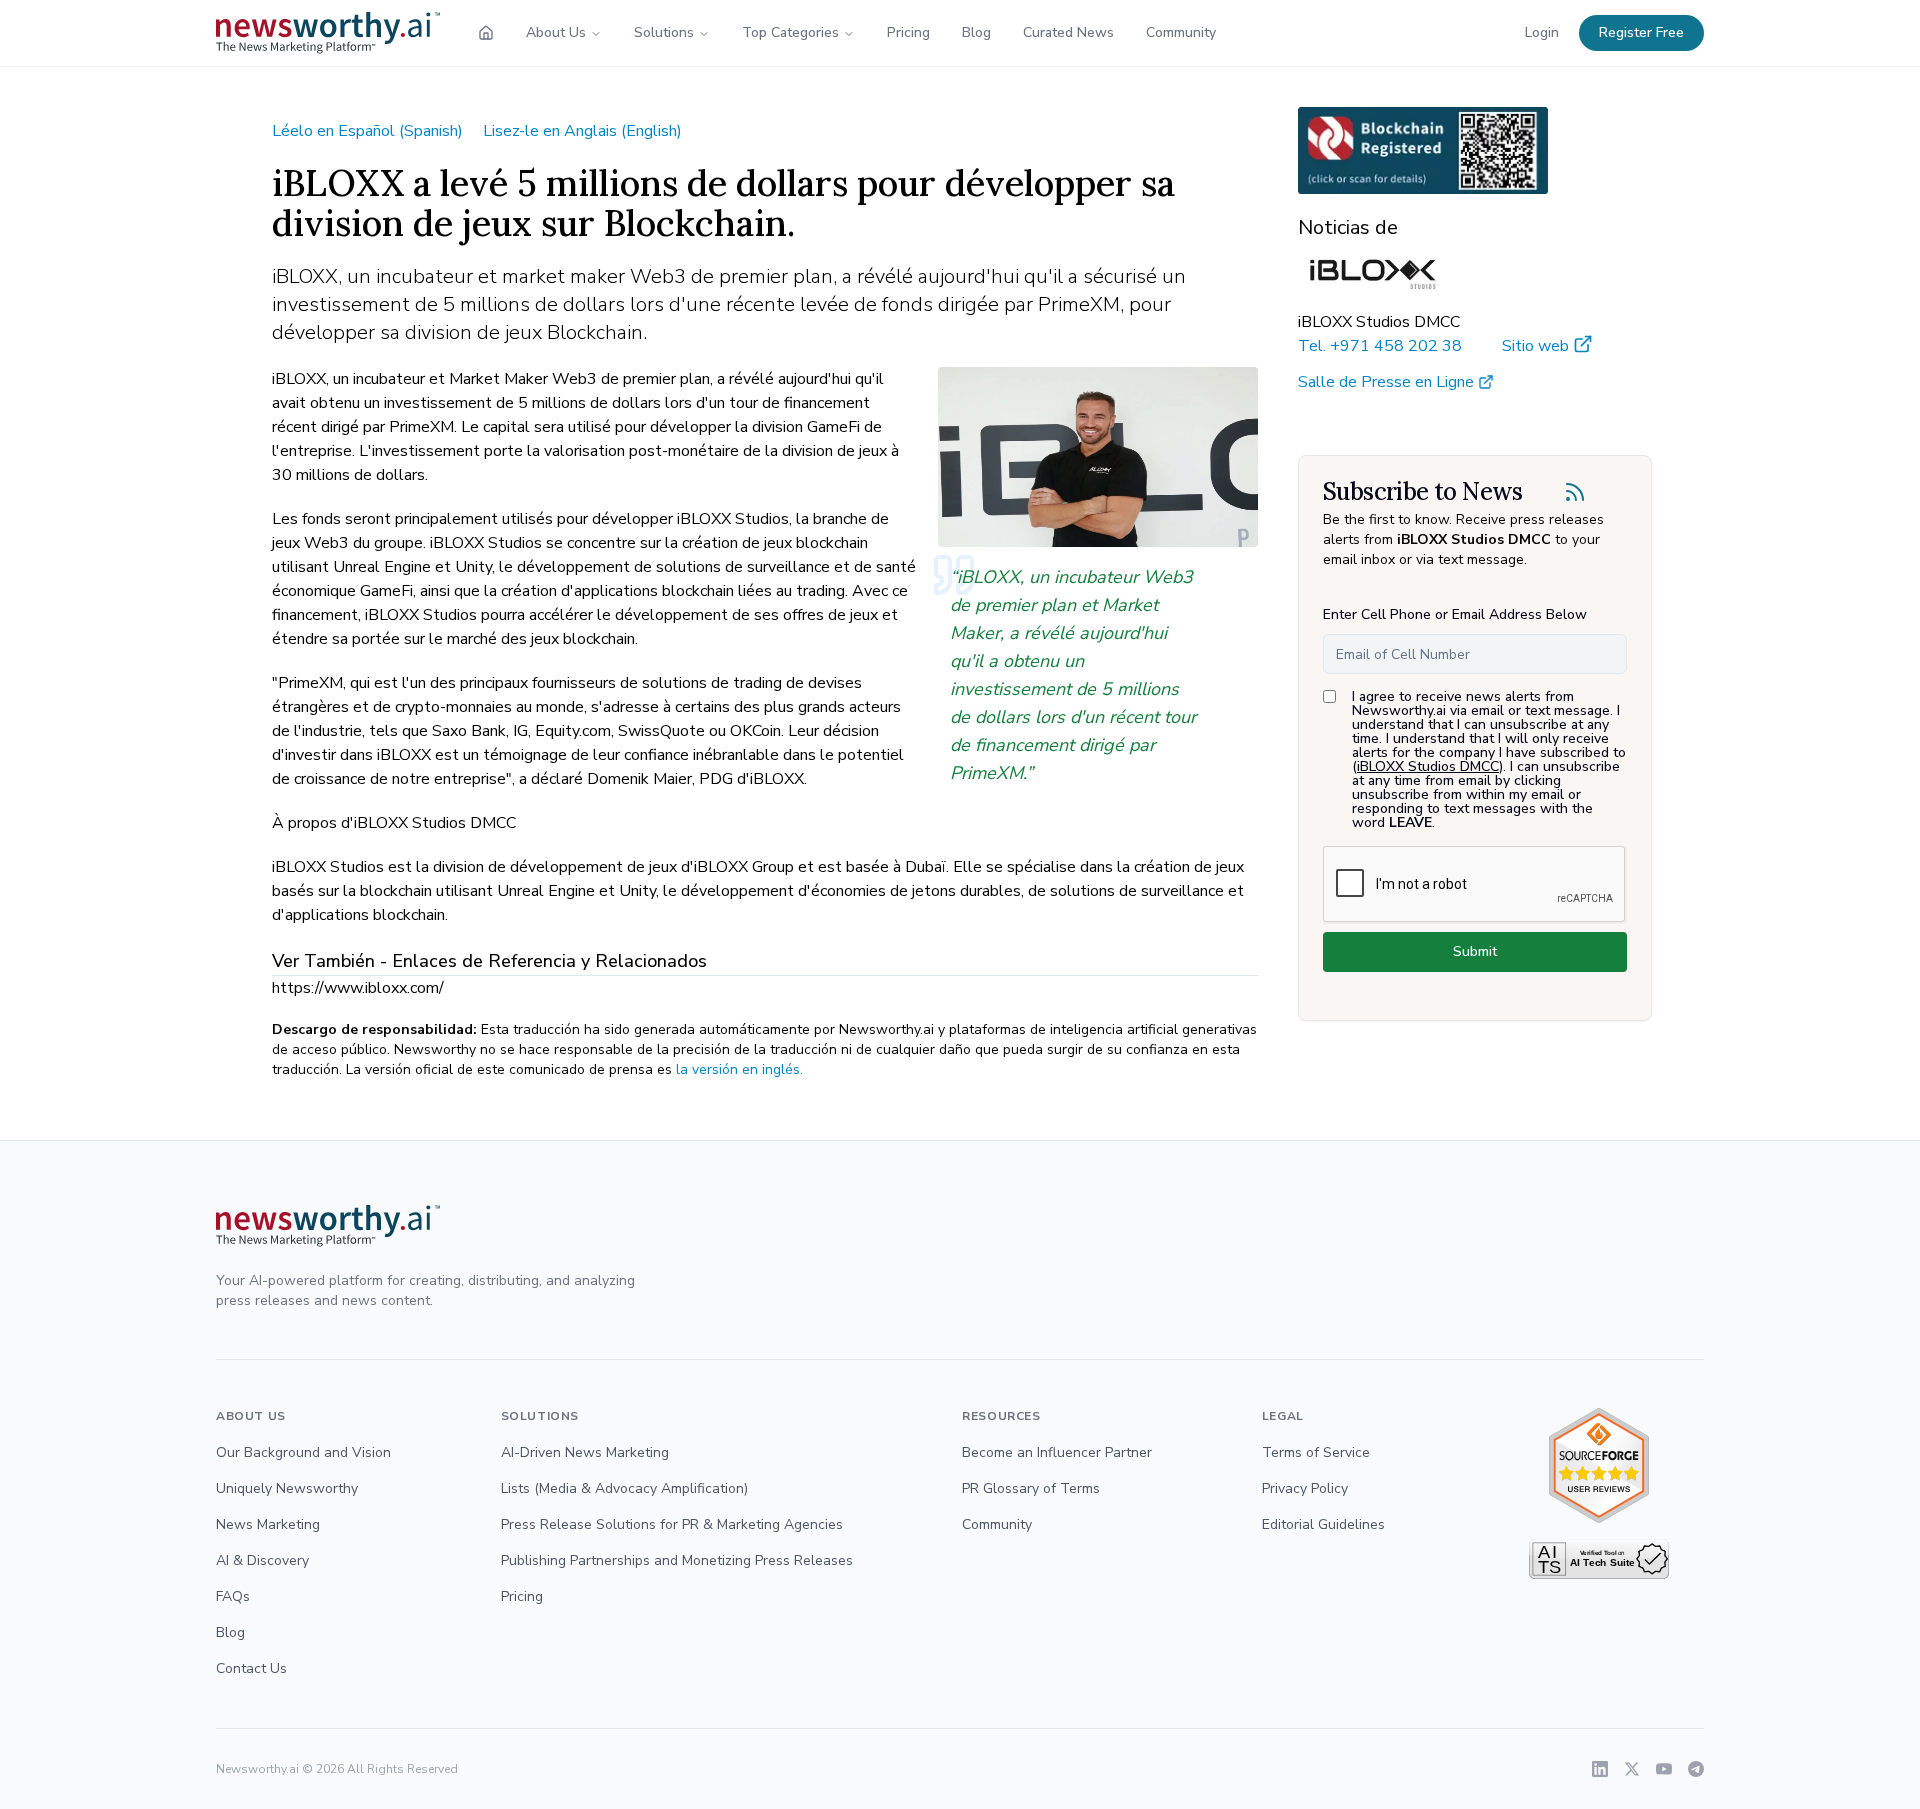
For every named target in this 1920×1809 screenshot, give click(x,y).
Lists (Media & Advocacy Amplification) (624, 1488)
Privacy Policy (1305, 1488)
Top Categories (790, 32)
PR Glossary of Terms (1031, 1488)
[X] (1632, 1769)
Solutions (664, 32)
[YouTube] (1664, 1769)
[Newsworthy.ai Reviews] (1599, 1465)
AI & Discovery (262, 1560)
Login (1542, 32)
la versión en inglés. (739, 1069)
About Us (556, 32)
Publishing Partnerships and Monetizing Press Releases (677, 1560)
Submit (1475, 951)
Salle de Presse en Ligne (1386, 382)
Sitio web (1535, 346)
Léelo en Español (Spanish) (367, 131)
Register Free (1641, 32)
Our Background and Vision (303, 1452)
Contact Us (251, 1668)
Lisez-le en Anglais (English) (582, 131)
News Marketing (268, 1524)
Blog (976, 32)
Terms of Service (1316, 1452)
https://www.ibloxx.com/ (358, 988)
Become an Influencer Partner (1057, 1452)
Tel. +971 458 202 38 (1380, 346)
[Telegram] (1696, 1769)
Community (1181, 32)
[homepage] (486, 33)
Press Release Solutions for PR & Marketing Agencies (672, 1524)
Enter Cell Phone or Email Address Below (1455, 614)
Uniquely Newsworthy (287, 1488)
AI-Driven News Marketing (585, 1452)
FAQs (233, 1596)
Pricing (908, 32)
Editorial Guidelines (1323, 1524)
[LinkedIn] (1600, 1769)
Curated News (1068, 32)
